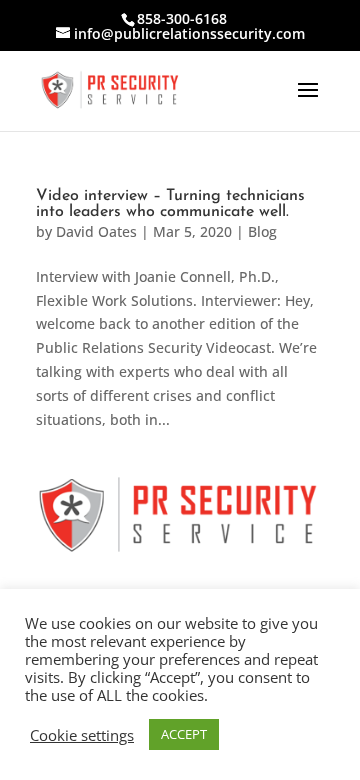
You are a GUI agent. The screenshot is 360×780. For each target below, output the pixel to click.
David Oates (96, 231)
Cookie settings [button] (82, 735)
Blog (262, 231)
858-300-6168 (182, 18)
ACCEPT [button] (184, 734)
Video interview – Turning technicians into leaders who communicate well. (170, 204)
